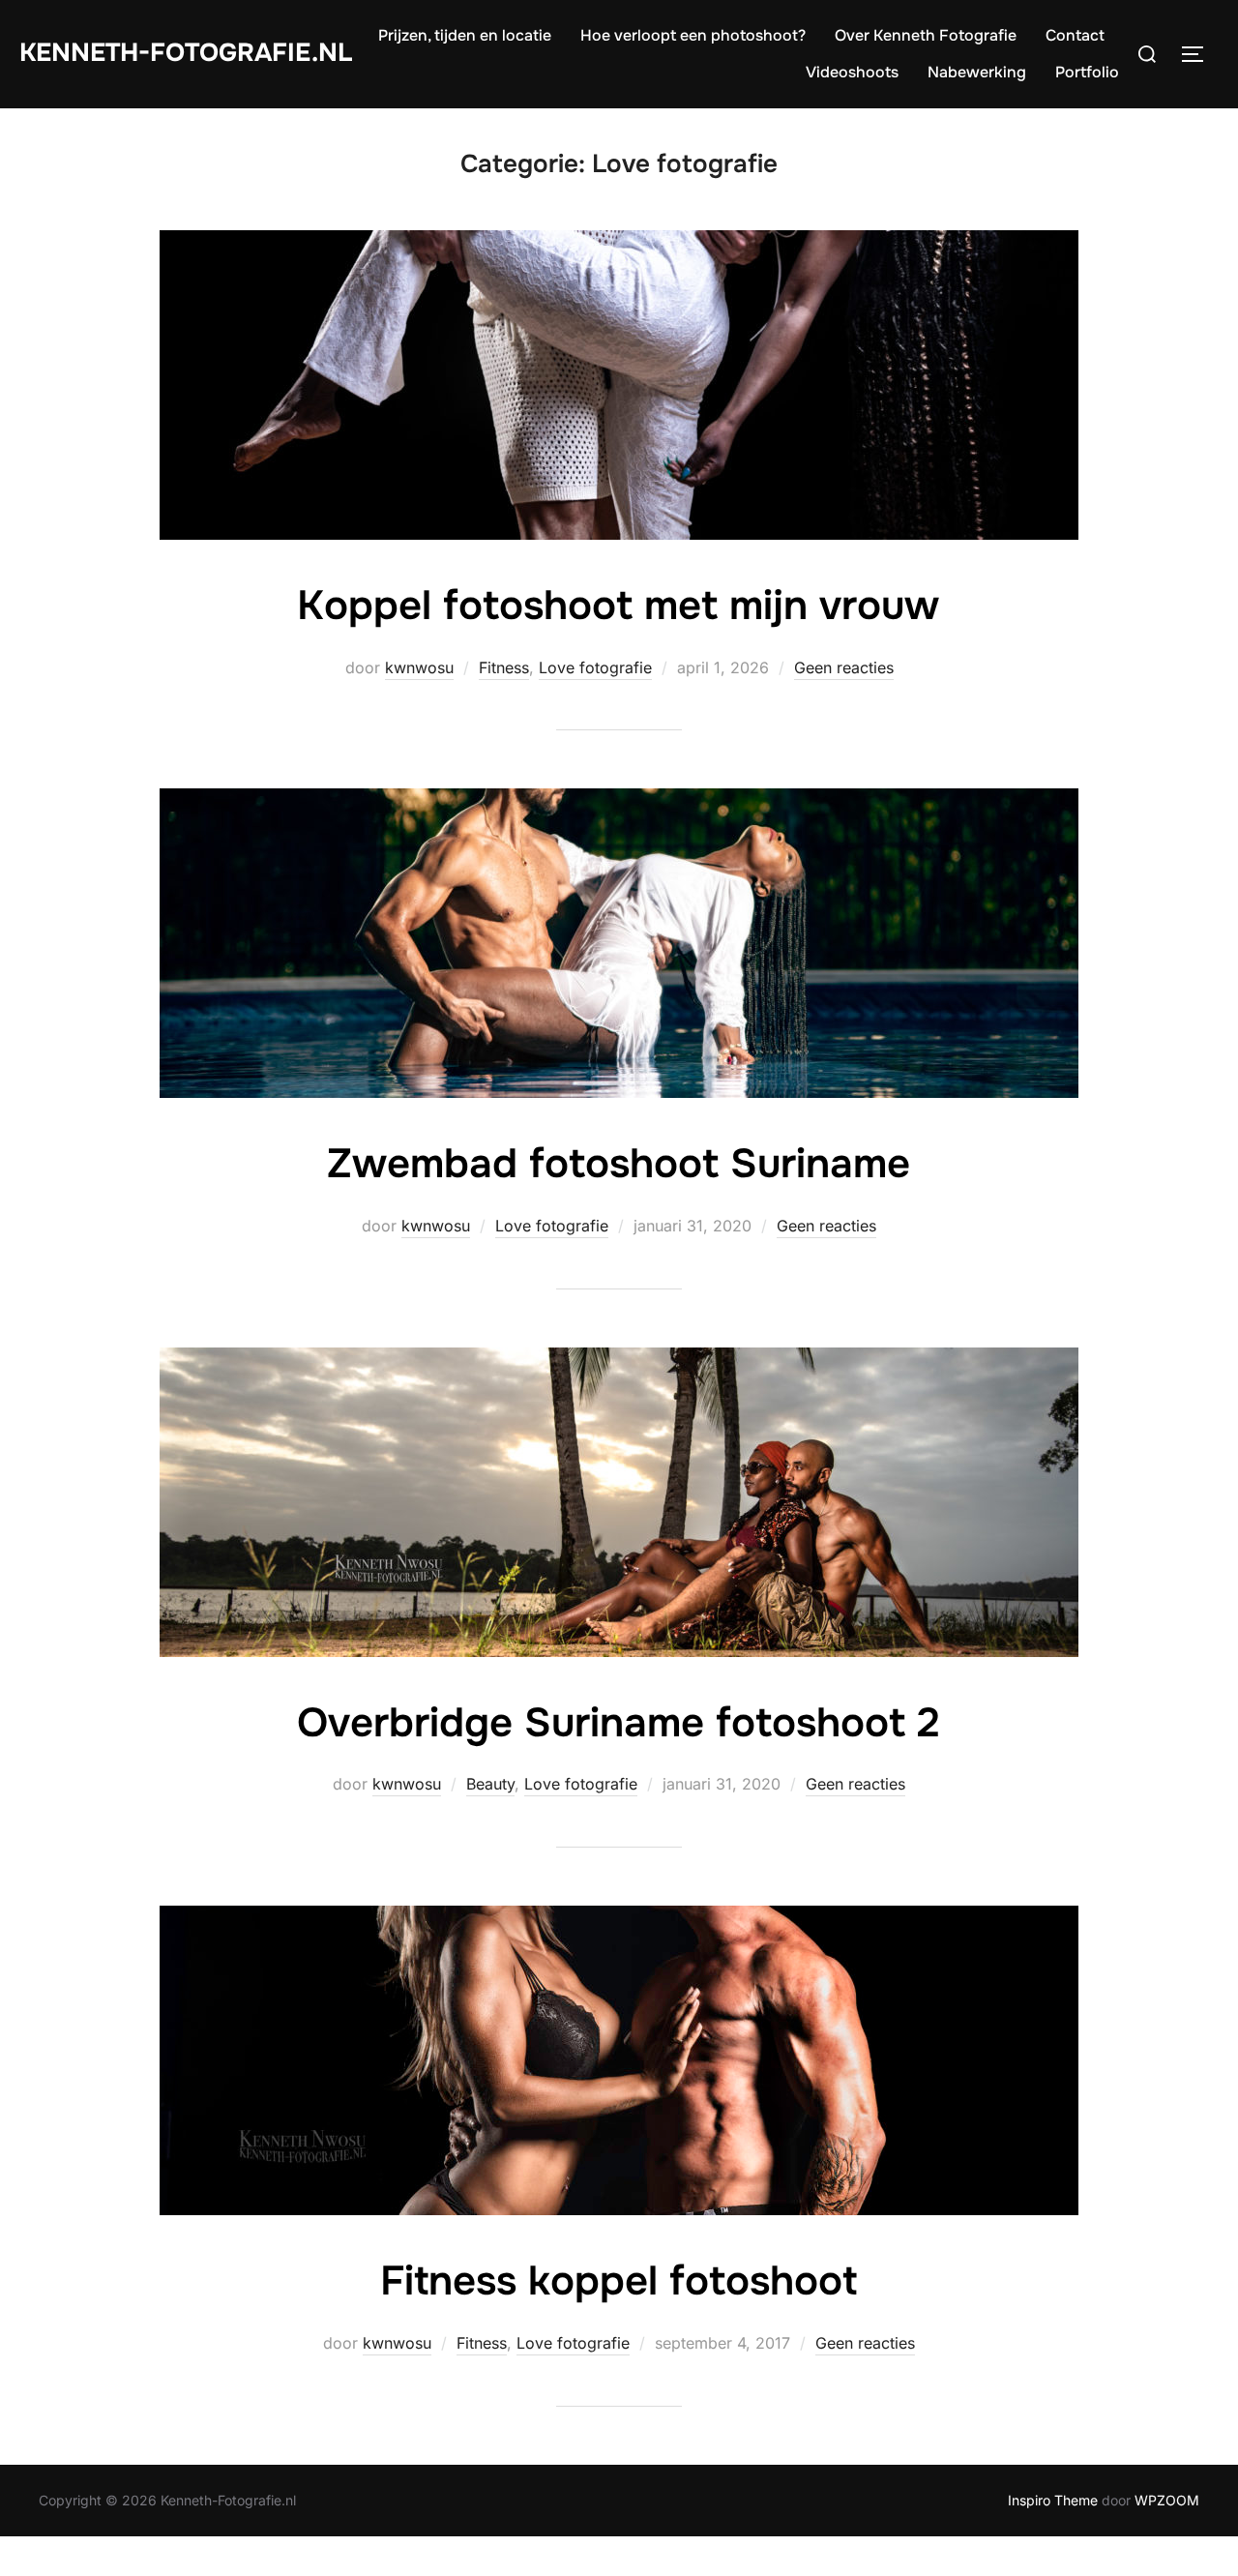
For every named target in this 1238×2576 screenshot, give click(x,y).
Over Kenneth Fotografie (926, 35)
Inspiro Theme (1053, 2500)
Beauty (490, 1784)
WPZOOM (1167, 2500)
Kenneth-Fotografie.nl (186, 53)
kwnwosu (419, 667)
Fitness (504, 667)
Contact (1075, 35)
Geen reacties (844, 667)
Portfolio (1087, 72)
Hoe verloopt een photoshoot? (693, 35)
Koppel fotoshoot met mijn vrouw (618, 606)
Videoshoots (852, 72)
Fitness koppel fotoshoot (619, 2281)
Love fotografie (595, 667)
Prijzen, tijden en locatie (465, 35)
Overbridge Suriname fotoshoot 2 (619, 1723)
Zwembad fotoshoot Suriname (619, 1164)
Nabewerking (977, 72)
